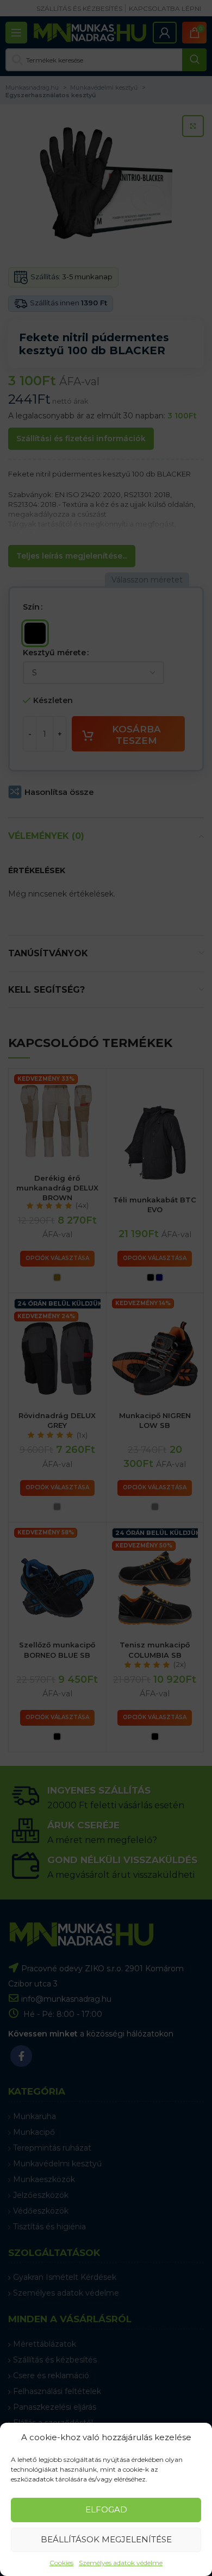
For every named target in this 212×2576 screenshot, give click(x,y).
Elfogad (106, 2509)
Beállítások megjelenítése (106, 2539)
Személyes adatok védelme (121, 2563)
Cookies (61, 2563)
